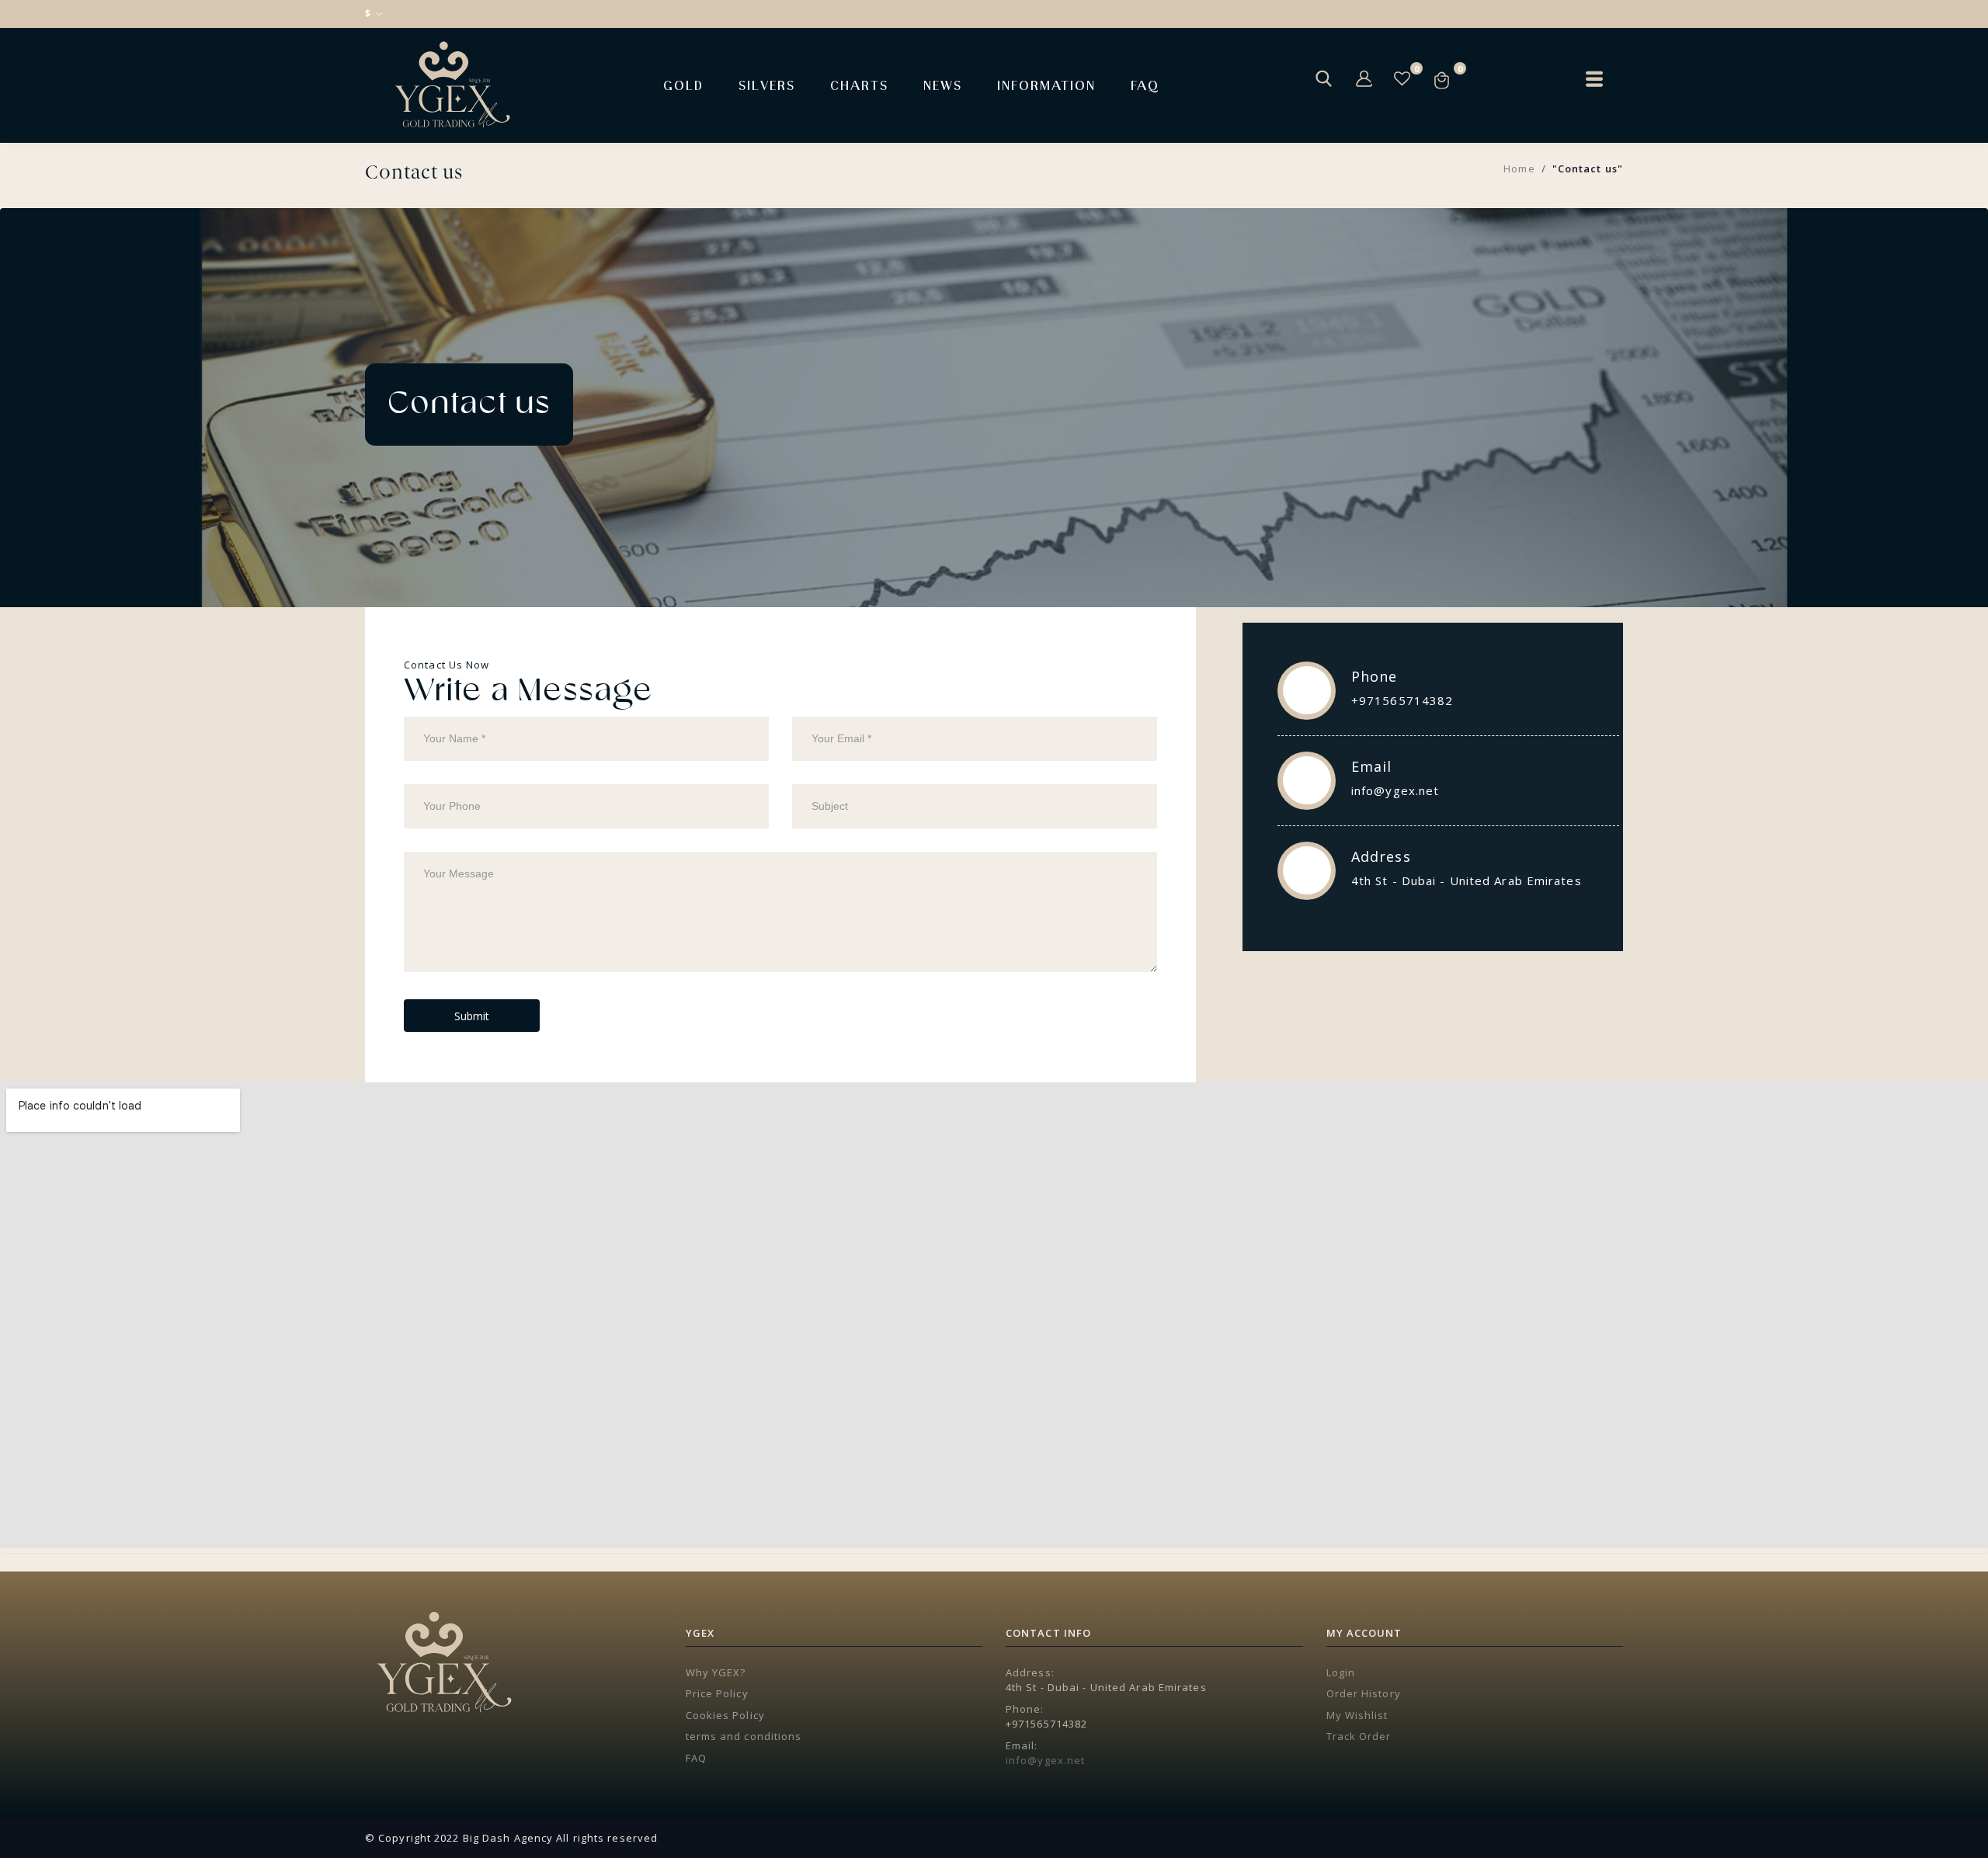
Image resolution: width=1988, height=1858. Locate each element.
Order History (1364, 1693)
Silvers (767, 85)
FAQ (1145, 85)
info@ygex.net (1395, 790)
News (943, 85)
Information (1046, 85)
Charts (859, 85)
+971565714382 (1402, 700)
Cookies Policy (725, 1715)
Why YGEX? (716, 1672)
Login (1341, 1672)
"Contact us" (1588, 168)
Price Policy (717, 1693)
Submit (472, 1016)
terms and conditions (744, 1736)
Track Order (1359, 1736)
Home (1519, 168)
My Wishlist (1357, 1715)
